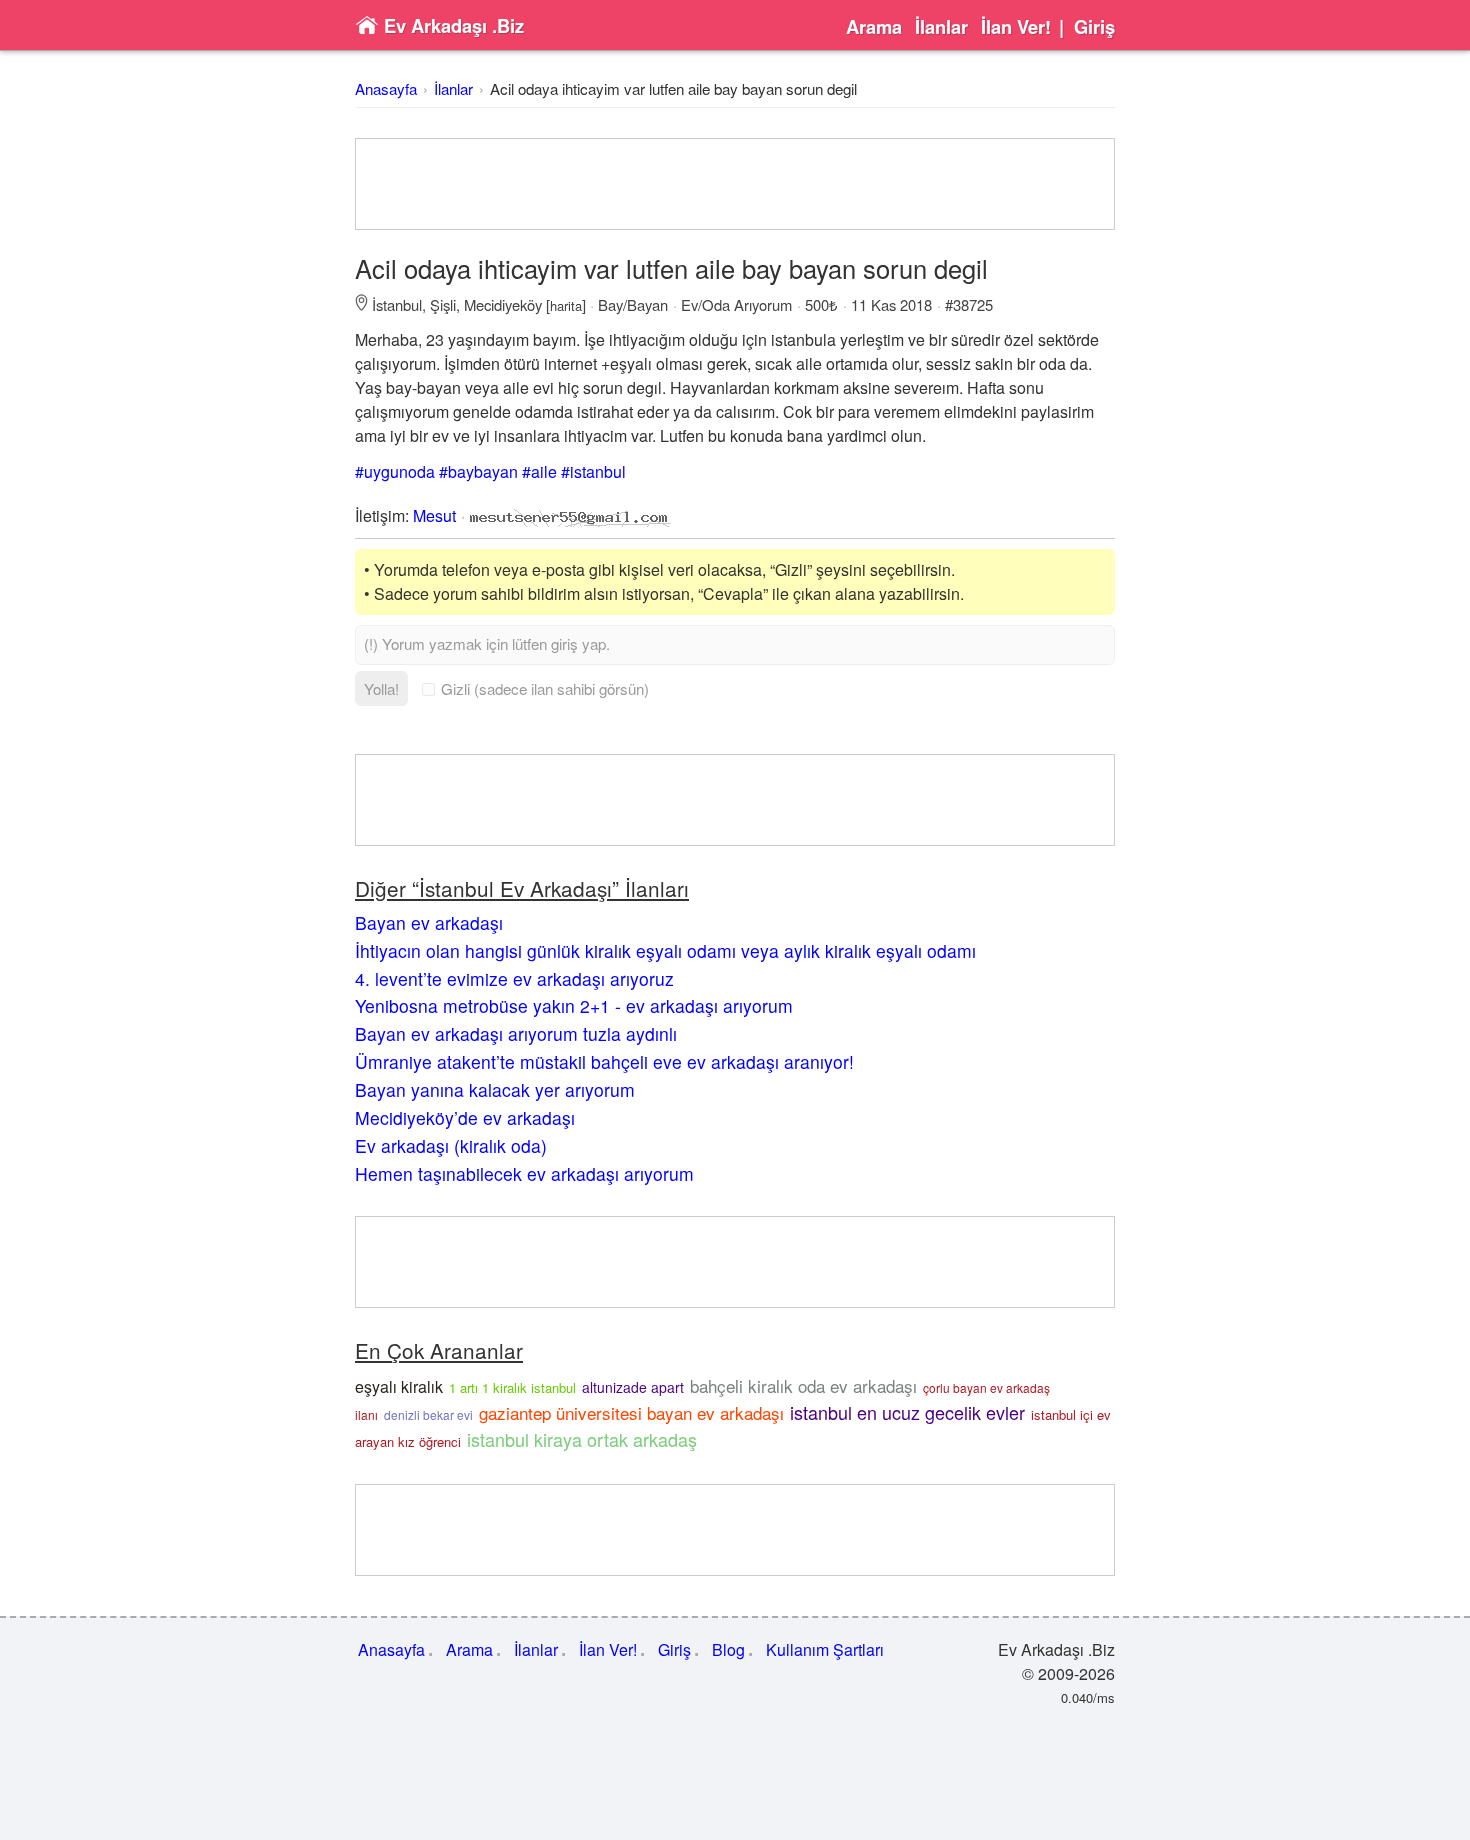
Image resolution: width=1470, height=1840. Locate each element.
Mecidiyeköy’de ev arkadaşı (465, 1117)
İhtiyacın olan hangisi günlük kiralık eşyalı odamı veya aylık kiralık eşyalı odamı (665, 950)
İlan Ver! (1016, 27)
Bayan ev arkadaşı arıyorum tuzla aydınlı (516, 1033)
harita (566, 305)
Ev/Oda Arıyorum (736, 304)
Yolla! (381, 688)
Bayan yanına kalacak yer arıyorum (495, 1089)
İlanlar (941, 27)
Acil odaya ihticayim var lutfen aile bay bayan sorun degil (673, 88)
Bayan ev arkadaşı (429, 922)
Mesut (434, 515)
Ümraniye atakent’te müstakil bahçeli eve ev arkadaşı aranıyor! (604, 1061)
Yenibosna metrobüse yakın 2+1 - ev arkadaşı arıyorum (574, 1005)
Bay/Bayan (633, 304)
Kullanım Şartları (825, 1649)
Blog (728, 1649)
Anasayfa (386, 88)
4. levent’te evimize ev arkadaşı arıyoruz (514, 978)
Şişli (443, 304)
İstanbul (397, 304)
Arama (874, 27)
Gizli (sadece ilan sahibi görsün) (545, 688)
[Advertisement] (735, 184)
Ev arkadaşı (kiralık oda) (451, 1145)
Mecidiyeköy (503, 304)
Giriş (1094, 27)
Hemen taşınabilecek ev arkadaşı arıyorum (524, 1173)
